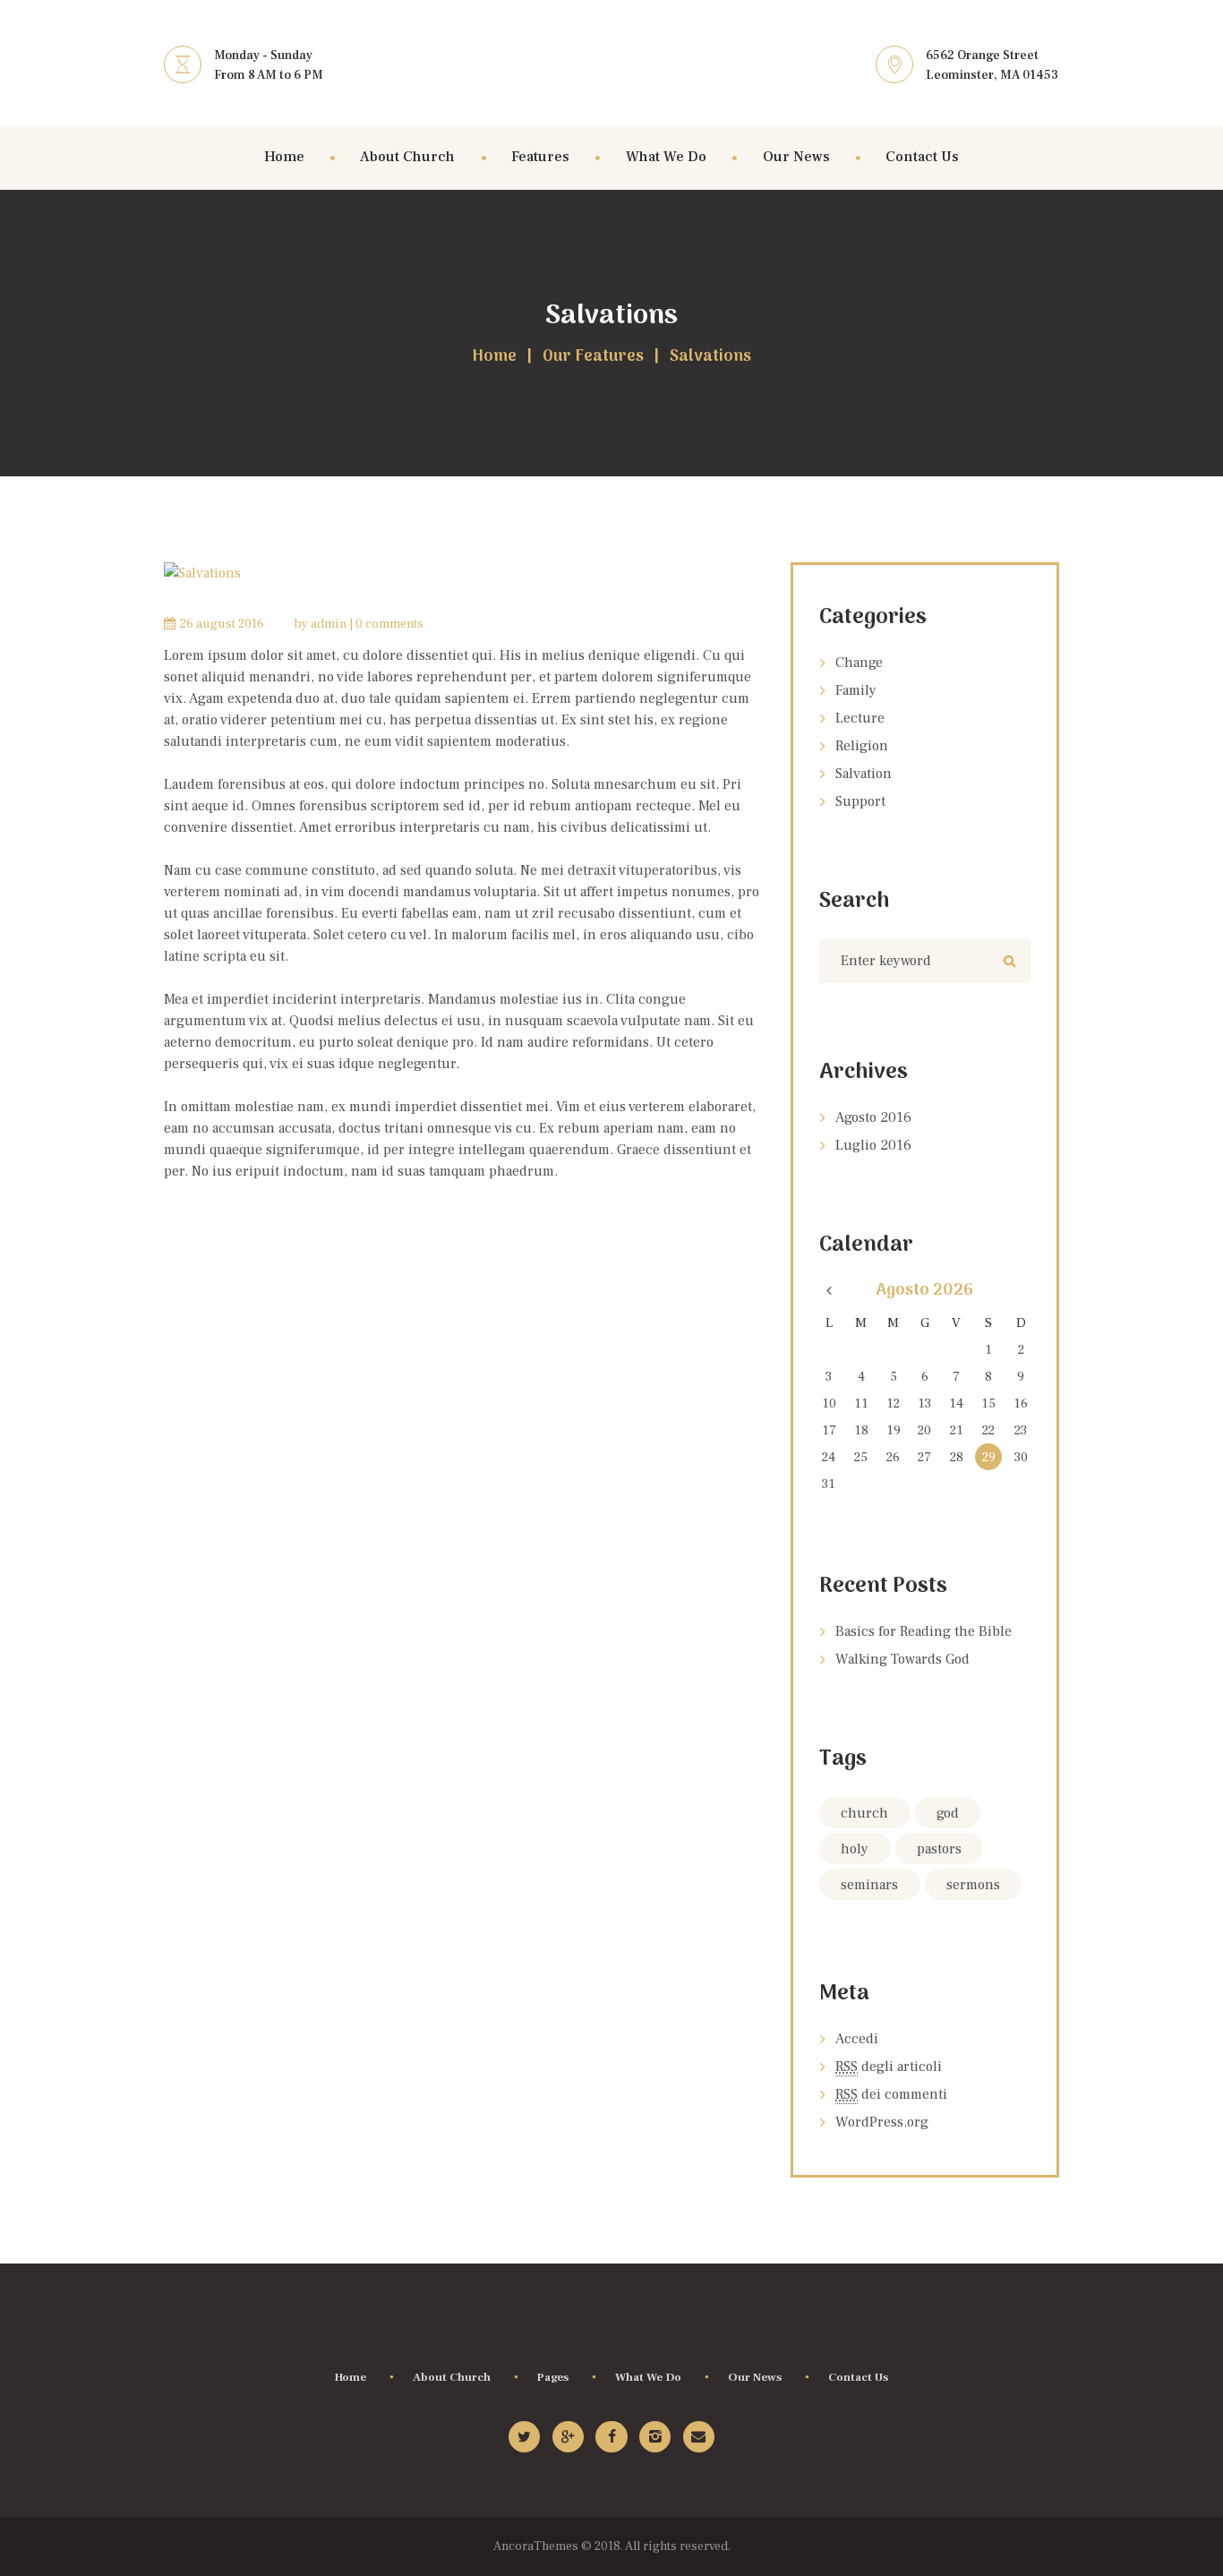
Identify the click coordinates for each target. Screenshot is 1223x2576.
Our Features (593, 357)
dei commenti (891, 2094)
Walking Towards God (902, 1659)
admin (329, 624)
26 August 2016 (222, 624)
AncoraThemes (536, 2546)
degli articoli (889, 2067)
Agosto (873, 1117)
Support (860, 801)
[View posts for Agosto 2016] (829, 1291)
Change (859, 663)
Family (856, 690)
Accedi (857, 2039)
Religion (862, 746)
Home (494, 357)
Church (864, 1813)
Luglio (873, 1145)
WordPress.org (882, 2122)
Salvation (864, 774)
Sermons (973, 1885)
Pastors (939, 1849)
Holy (855, 1849)
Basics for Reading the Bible (924, 1631)
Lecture (860, 718)
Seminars (869, 1885)
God (948, 1813)
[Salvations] (464, 573)
